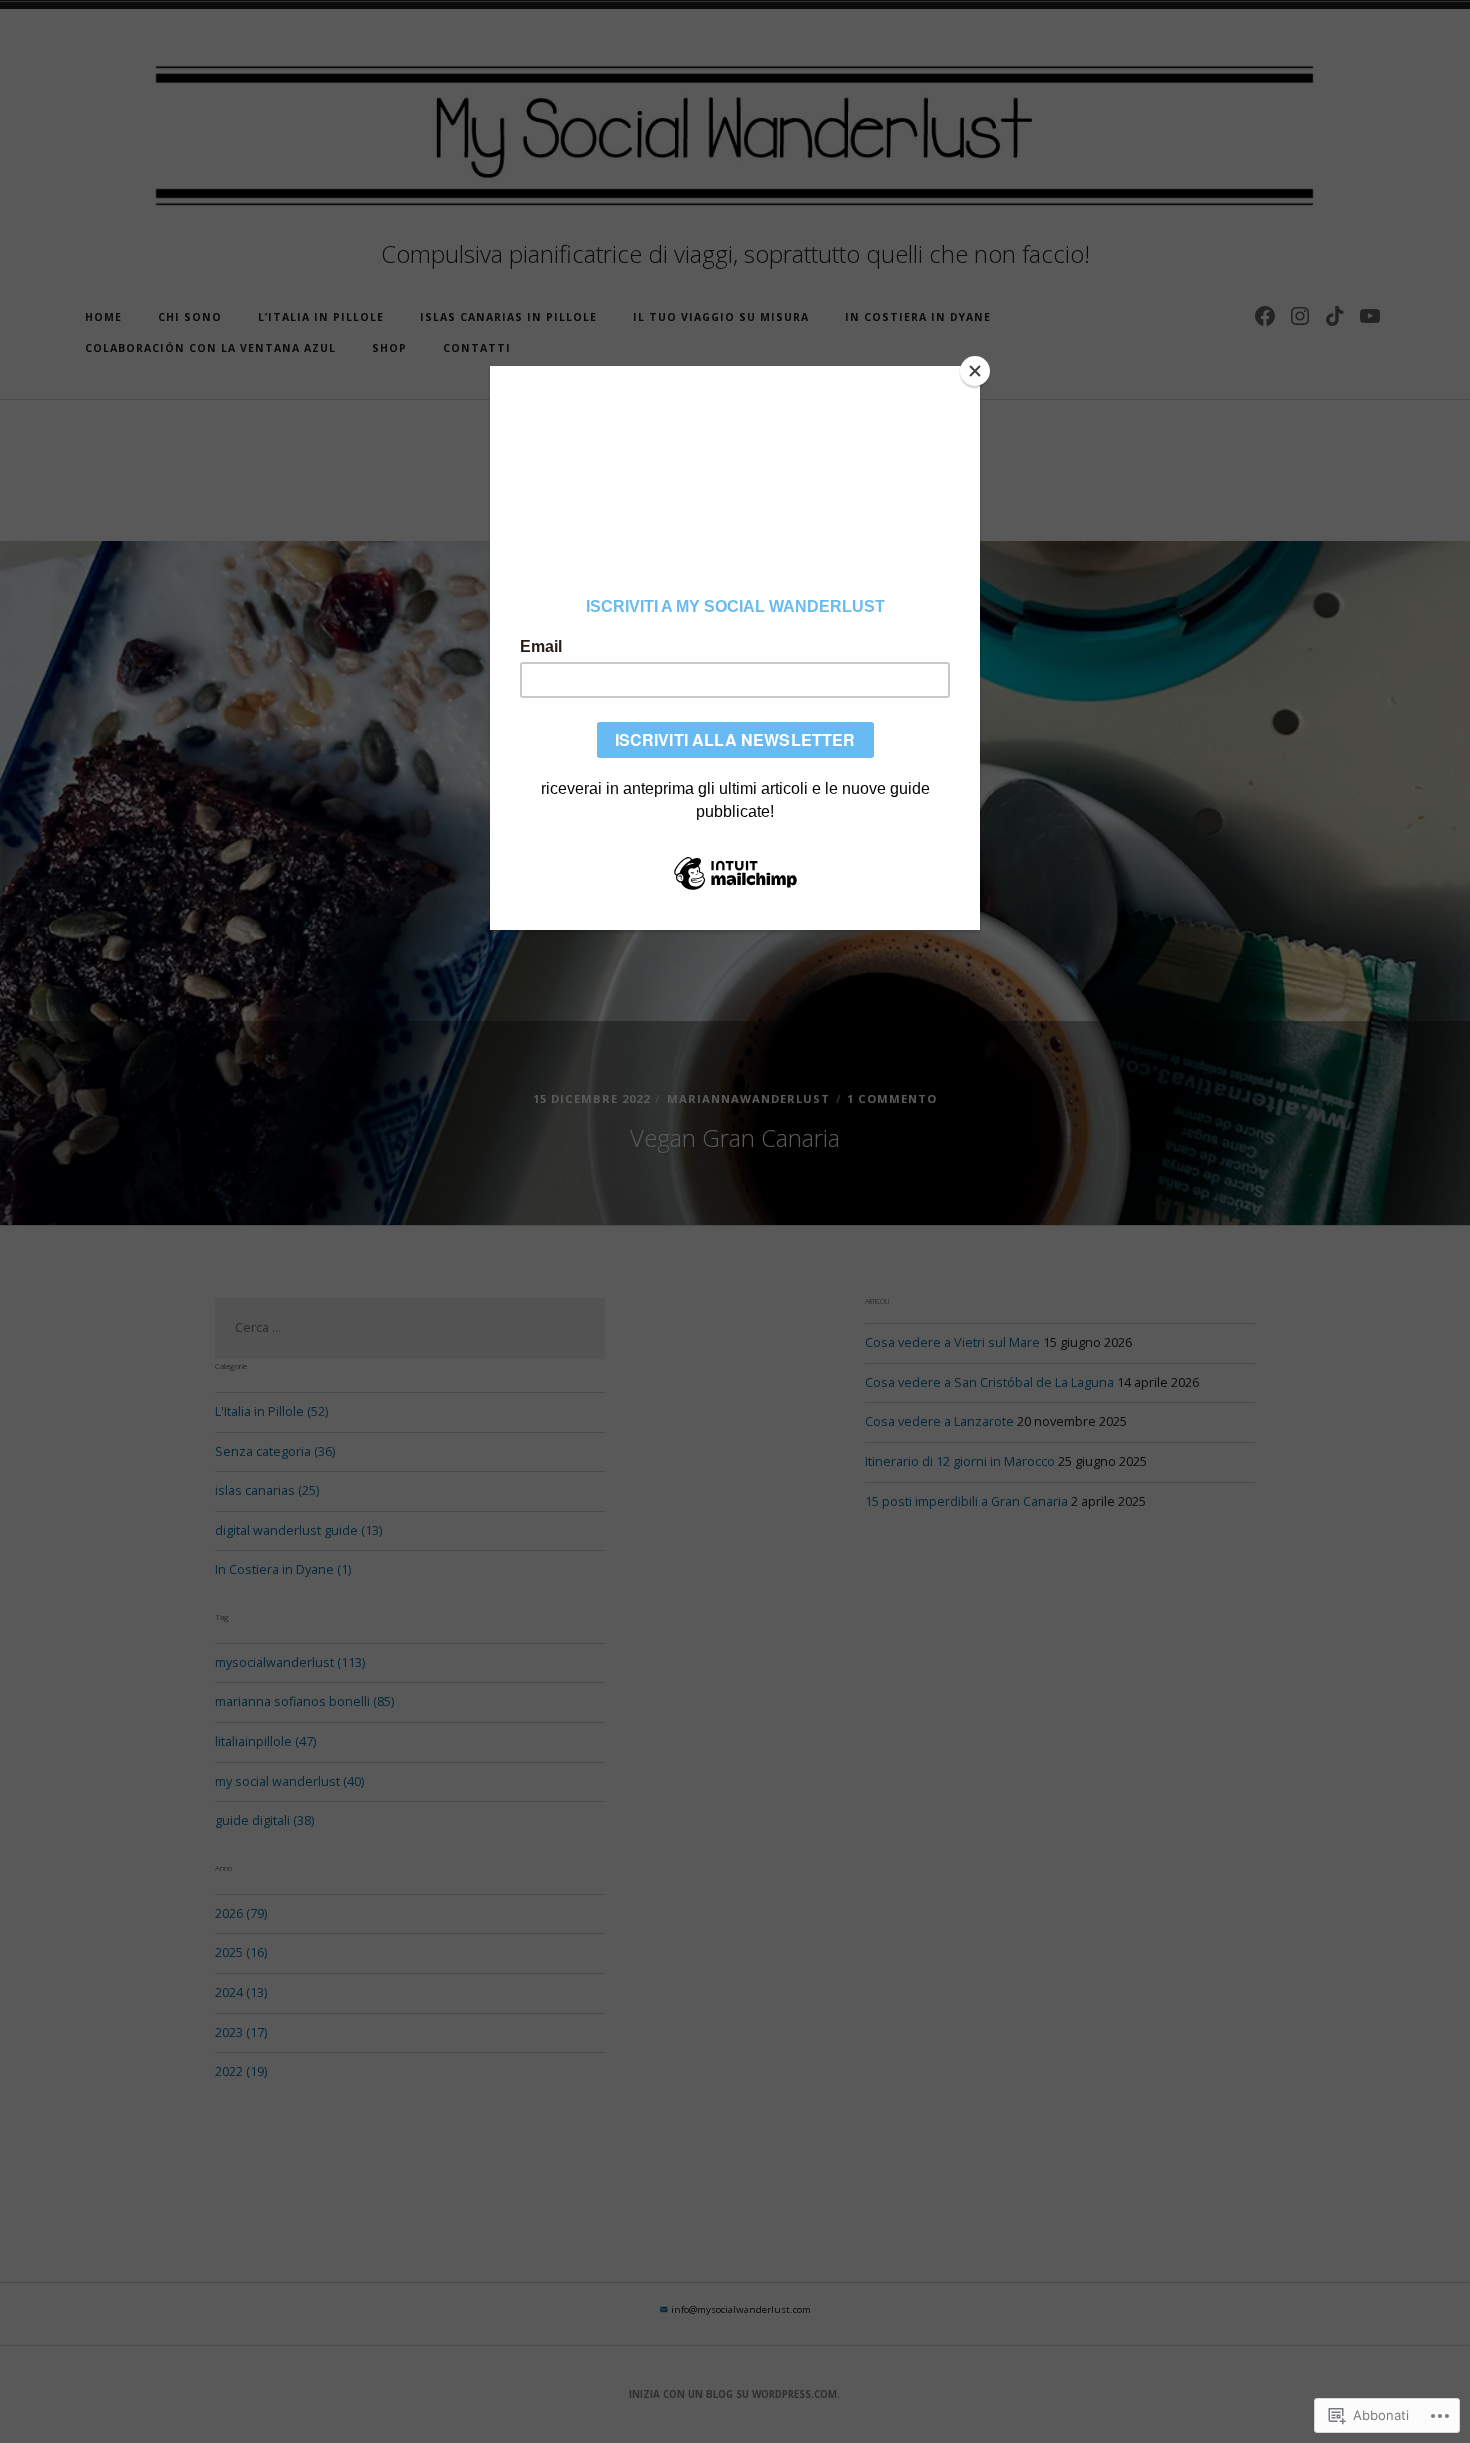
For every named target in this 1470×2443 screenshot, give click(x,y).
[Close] (975, 371)
